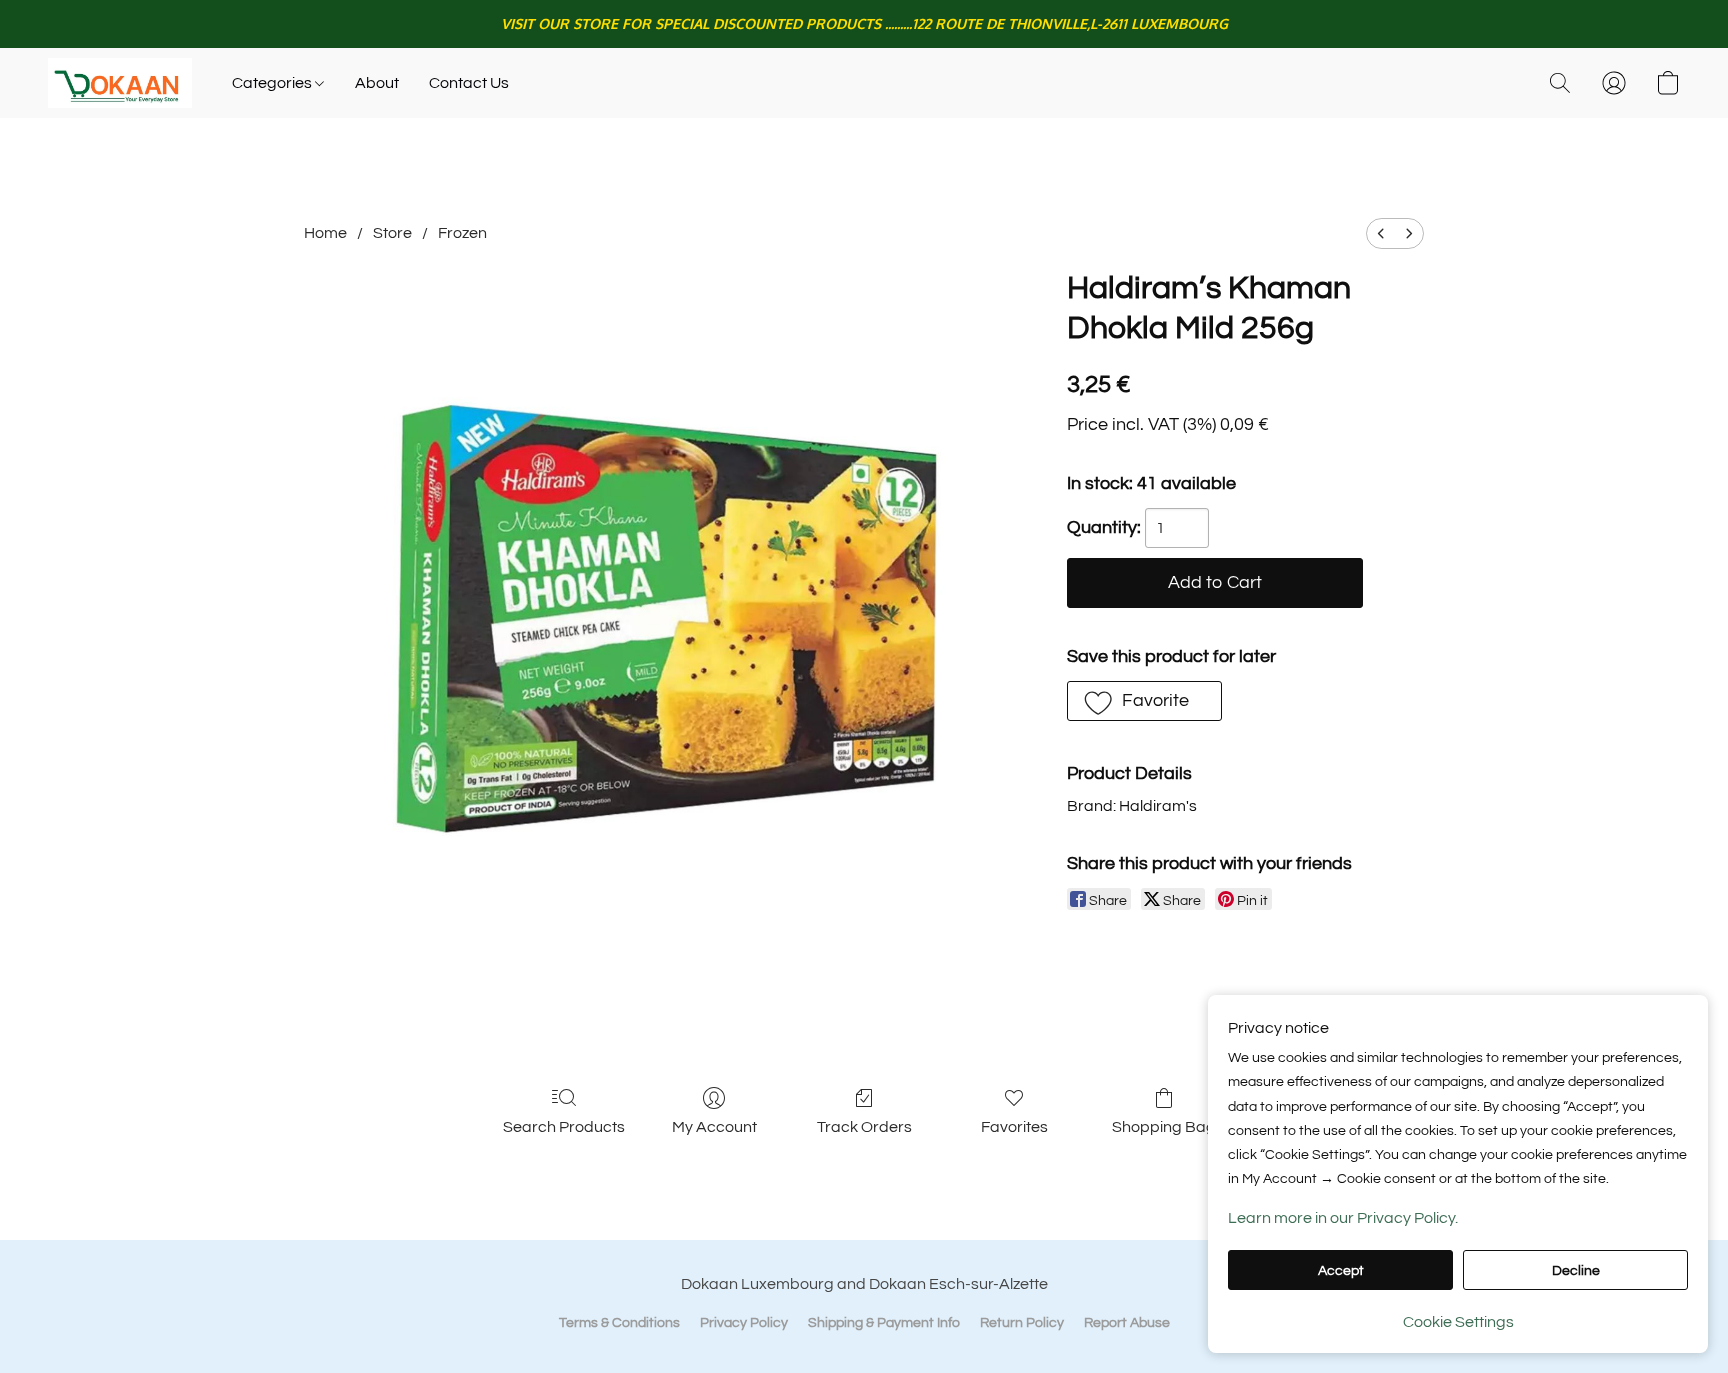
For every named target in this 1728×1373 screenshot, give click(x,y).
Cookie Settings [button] (1458, 1322)
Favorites (1014, 1127)
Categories (273, 83)
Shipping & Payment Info (884, 1323)
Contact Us (469, 83)
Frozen (462, 233)
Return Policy (1022, 1323)
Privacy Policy (744, 1323)
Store (392, 233)
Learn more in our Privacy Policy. (1343, 1218)
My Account (714, 1127)
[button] (120, 83)
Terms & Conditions (619, 1323)
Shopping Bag (1164, 1127)
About (377, 83)
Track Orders (864, 1127)
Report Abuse (1127, 1323)
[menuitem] (1381, 233)
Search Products (564, 1127)
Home (325, 233)
